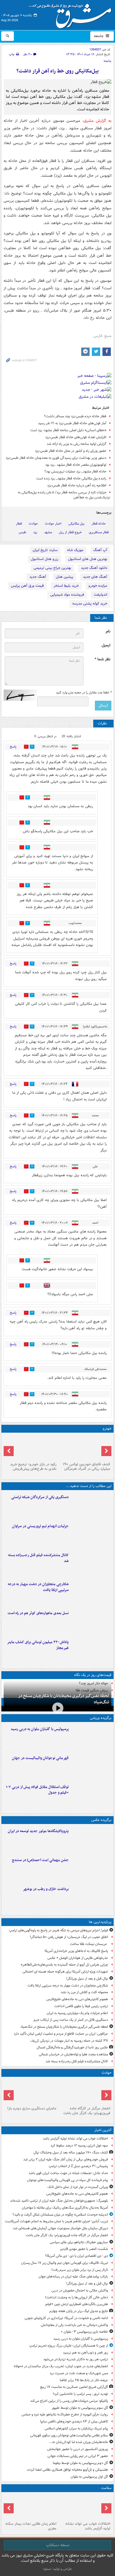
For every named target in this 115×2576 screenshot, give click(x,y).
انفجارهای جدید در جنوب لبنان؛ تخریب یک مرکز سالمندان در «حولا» (61, 2366)
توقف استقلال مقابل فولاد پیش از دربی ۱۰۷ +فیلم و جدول (37, 1790)
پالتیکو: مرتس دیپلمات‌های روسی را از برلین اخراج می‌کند (69, 2401)
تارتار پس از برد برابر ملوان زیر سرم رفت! (80, 2270)
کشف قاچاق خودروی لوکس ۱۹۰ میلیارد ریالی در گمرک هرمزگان (87, 1467)
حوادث (33, 524)
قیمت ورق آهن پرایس (27, 586)
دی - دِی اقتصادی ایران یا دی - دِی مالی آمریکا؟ (77, 2256)
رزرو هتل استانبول (45, 559)
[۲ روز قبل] (91, 1796)
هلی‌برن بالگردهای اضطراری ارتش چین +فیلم (77, 2304)
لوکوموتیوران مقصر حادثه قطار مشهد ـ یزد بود (76, 465)
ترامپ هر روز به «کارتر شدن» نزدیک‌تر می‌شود (76, 2359)
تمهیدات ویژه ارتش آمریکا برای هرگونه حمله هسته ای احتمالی (65, 1972)
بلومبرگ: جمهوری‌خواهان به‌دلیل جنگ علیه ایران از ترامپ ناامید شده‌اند (59, 2201)
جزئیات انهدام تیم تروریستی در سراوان (40, 1526)
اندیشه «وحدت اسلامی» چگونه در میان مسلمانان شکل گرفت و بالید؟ (60, 2215)
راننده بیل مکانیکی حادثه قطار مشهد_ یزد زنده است (71, 478)
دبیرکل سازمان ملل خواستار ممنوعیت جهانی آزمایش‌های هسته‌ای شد (60, 2228)
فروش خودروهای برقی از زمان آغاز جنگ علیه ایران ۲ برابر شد (66, 2159)
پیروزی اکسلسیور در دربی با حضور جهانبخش (78, 2449)
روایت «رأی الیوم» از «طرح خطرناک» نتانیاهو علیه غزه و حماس (65, 2414)
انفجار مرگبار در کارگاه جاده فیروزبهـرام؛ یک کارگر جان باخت (87, 2111)
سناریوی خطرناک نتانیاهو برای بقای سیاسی (79, 2242)
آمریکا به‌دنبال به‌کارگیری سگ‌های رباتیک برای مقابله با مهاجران (65, 2208)
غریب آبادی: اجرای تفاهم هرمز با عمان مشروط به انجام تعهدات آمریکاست (56, 2221)
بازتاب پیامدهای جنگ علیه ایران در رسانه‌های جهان (73, 2277)
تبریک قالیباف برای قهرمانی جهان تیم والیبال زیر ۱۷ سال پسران (65, 2263)
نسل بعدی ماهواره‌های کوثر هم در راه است (38, 1613)
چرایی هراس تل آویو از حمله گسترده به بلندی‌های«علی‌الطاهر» (64, 1965)
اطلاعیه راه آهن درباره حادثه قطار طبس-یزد (77, 485)
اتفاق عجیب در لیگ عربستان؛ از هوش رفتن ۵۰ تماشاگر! (69, 1937)
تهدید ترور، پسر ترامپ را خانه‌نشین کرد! (80, 2394)
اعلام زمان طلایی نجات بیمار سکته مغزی (31, 2526)
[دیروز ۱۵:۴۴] (91, 1535)
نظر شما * (102, 659)
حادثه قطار (99, 524)
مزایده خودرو (98, 586)
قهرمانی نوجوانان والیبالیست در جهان (40, 1758)
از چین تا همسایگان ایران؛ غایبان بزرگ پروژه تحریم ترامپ (69, 2346)
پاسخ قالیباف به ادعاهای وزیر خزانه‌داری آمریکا (76, 1951)
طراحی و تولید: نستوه (57, 2569)
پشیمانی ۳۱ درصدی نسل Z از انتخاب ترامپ (78, 2166)
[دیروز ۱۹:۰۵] (91, 1840)
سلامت (106, 2488)
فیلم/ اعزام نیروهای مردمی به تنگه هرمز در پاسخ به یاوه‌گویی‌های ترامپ (58, 1930)
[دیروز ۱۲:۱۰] (91, 1622)
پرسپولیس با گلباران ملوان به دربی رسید (40, 1729)
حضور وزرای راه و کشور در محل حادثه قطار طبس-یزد (71, 451)
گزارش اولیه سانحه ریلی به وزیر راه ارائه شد (76, 444)
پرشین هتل (64, 577)
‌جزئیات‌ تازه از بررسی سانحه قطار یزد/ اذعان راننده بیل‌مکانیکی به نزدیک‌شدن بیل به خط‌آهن (64, 495)
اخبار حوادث (53, 524)
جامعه (99, 36)
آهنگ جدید (38, 577)
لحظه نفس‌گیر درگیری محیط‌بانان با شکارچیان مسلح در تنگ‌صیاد (64, 1699)
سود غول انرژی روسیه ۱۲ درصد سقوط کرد (79, 2146)
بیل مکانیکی (76, 524)
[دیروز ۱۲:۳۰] (91, 1564)
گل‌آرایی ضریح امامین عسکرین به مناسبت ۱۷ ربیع (74, 2387)
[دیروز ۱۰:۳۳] (84, 1447)
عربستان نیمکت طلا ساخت (89, 1944)
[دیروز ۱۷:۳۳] (91, 1506)
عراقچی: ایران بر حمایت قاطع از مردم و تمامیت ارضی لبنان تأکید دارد (61, 2034)
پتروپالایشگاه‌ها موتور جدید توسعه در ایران (38, 1831)
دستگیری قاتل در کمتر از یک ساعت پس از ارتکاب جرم (71, 2020)
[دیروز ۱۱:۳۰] (91, 1651)
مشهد (48, 532)
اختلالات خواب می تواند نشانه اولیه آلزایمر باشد (75, 2139)
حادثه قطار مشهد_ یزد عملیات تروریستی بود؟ (75, 471)
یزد (35, 532)
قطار (19, 524)
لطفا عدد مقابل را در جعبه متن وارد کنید (84, 693)
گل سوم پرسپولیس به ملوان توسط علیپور (80, 2408)
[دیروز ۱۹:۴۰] (91, 1767)
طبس (22, 532)
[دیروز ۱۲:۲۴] (91, 1593)
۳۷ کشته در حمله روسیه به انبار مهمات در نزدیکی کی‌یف (69, 2041)
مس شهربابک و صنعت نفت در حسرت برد (79, 2373)
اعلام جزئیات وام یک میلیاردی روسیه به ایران (77, 2013)
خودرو (107, 1429)
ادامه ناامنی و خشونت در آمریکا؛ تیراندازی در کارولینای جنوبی (66, 2318)
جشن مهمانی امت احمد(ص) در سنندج (40, 1860)
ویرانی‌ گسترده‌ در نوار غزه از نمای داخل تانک (78, 2187)
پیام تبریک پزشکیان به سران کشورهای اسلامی (76, 2428)
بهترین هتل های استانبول (88, 559)
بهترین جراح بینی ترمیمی (52, 568)
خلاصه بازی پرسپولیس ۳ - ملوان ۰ (84, 2332)
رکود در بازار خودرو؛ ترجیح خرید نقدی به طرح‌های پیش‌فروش (33, 1467)
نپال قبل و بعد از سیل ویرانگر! (87, 1979)
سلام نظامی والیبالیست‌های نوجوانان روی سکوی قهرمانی (69, 2435)
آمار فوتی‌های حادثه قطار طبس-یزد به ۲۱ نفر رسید (72, 423)
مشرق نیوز (72, 14)
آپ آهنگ (100, 550)
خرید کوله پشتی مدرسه (90, 604)
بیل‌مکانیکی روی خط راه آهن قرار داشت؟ (58, 71)
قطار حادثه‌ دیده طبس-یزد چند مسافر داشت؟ (75, 416)
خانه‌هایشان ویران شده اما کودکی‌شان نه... (78, 2442)
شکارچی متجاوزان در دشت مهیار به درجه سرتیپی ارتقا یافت (38, 1587)
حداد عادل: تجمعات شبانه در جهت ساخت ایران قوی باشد (68, 2173)
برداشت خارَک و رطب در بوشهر (46, 1889)
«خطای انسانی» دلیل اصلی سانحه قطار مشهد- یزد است (68, 430)
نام (108, 631)
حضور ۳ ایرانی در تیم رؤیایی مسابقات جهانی (78, 2456)
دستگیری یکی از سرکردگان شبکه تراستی (40, 1497)
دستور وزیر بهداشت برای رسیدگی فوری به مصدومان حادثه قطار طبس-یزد (56, 458)
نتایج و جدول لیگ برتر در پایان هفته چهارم (79, 2311)
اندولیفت (100, 595)
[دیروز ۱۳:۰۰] (91, 1869)
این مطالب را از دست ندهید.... (88, 1486)
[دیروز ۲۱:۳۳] (91, 1738)
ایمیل (106, 645)
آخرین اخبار (103, 2130)
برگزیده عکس (101, 1820)
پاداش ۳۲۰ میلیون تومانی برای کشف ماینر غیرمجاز (38, 1645)
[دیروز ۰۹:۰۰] (91, 1898)
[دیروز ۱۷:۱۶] (31, 2092)
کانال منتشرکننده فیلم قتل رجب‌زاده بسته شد (38, 1558)
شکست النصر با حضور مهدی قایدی (84, 2249)
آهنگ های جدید (95, 577)
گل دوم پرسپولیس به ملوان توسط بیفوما (80, 2463)
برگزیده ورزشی (101, 1718)
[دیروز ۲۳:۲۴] (84, 2092)
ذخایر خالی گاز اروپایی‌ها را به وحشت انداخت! (76, 2297)
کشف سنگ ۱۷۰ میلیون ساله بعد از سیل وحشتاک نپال (71, 2152)
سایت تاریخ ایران (45, 550)
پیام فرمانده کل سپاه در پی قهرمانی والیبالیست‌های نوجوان (68, 2180)
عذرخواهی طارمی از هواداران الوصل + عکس (78, 1958)
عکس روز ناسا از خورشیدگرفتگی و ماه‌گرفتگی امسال (72, 2047)
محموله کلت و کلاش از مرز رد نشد (84, 1992)
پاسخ (13, 747)
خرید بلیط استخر (66, 586)
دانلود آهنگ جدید (94, 568)
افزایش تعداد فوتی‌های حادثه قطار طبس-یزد (76, 437)
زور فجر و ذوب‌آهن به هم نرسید (85, 2353)
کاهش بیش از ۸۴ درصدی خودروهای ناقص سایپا (74, 2421)
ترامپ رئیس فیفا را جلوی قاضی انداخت (81, 2006)
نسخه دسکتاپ (58, 2545)
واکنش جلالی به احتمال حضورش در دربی (80, 2290)
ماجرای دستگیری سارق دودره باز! (32, 2108)
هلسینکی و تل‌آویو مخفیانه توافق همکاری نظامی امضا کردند (67, 2470)
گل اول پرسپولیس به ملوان (89, 2477)
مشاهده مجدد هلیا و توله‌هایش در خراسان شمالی (73, 2054)
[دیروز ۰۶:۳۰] (31, 2507)
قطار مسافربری (99, 532)
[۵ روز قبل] (31, 1447)
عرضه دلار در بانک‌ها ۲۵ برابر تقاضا (84, 2380)
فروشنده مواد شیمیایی (67, 595)
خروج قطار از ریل (70, 532)
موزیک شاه (75, 550)
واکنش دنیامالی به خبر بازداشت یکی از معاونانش (74, 2325)
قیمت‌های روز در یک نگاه (93, 1675)
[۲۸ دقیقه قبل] (84, 2507)
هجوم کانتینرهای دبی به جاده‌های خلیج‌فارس (77, 1999)
